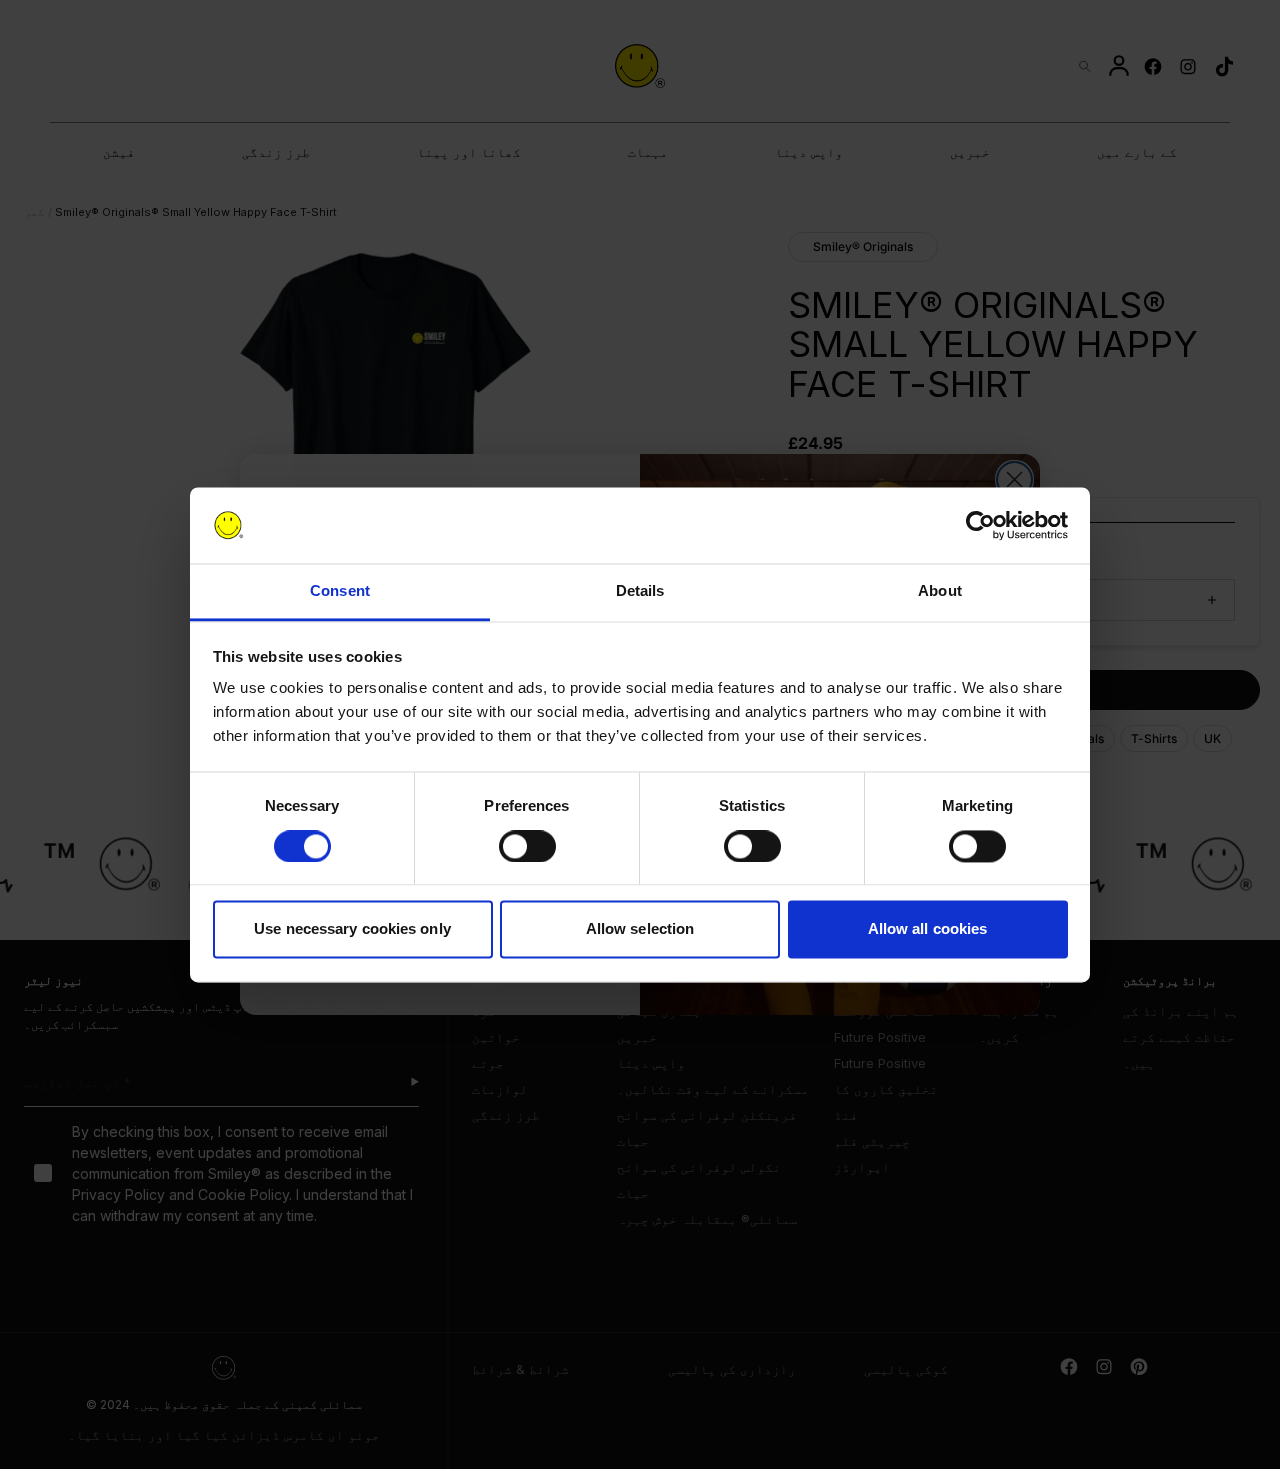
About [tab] (940, 591)
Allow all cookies (928, 929)
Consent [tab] (340, 591)
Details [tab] (640, 591)
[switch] (527, 846)
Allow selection (640, 929)
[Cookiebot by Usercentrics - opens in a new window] (980, 525)
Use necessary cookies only (352, 929)
